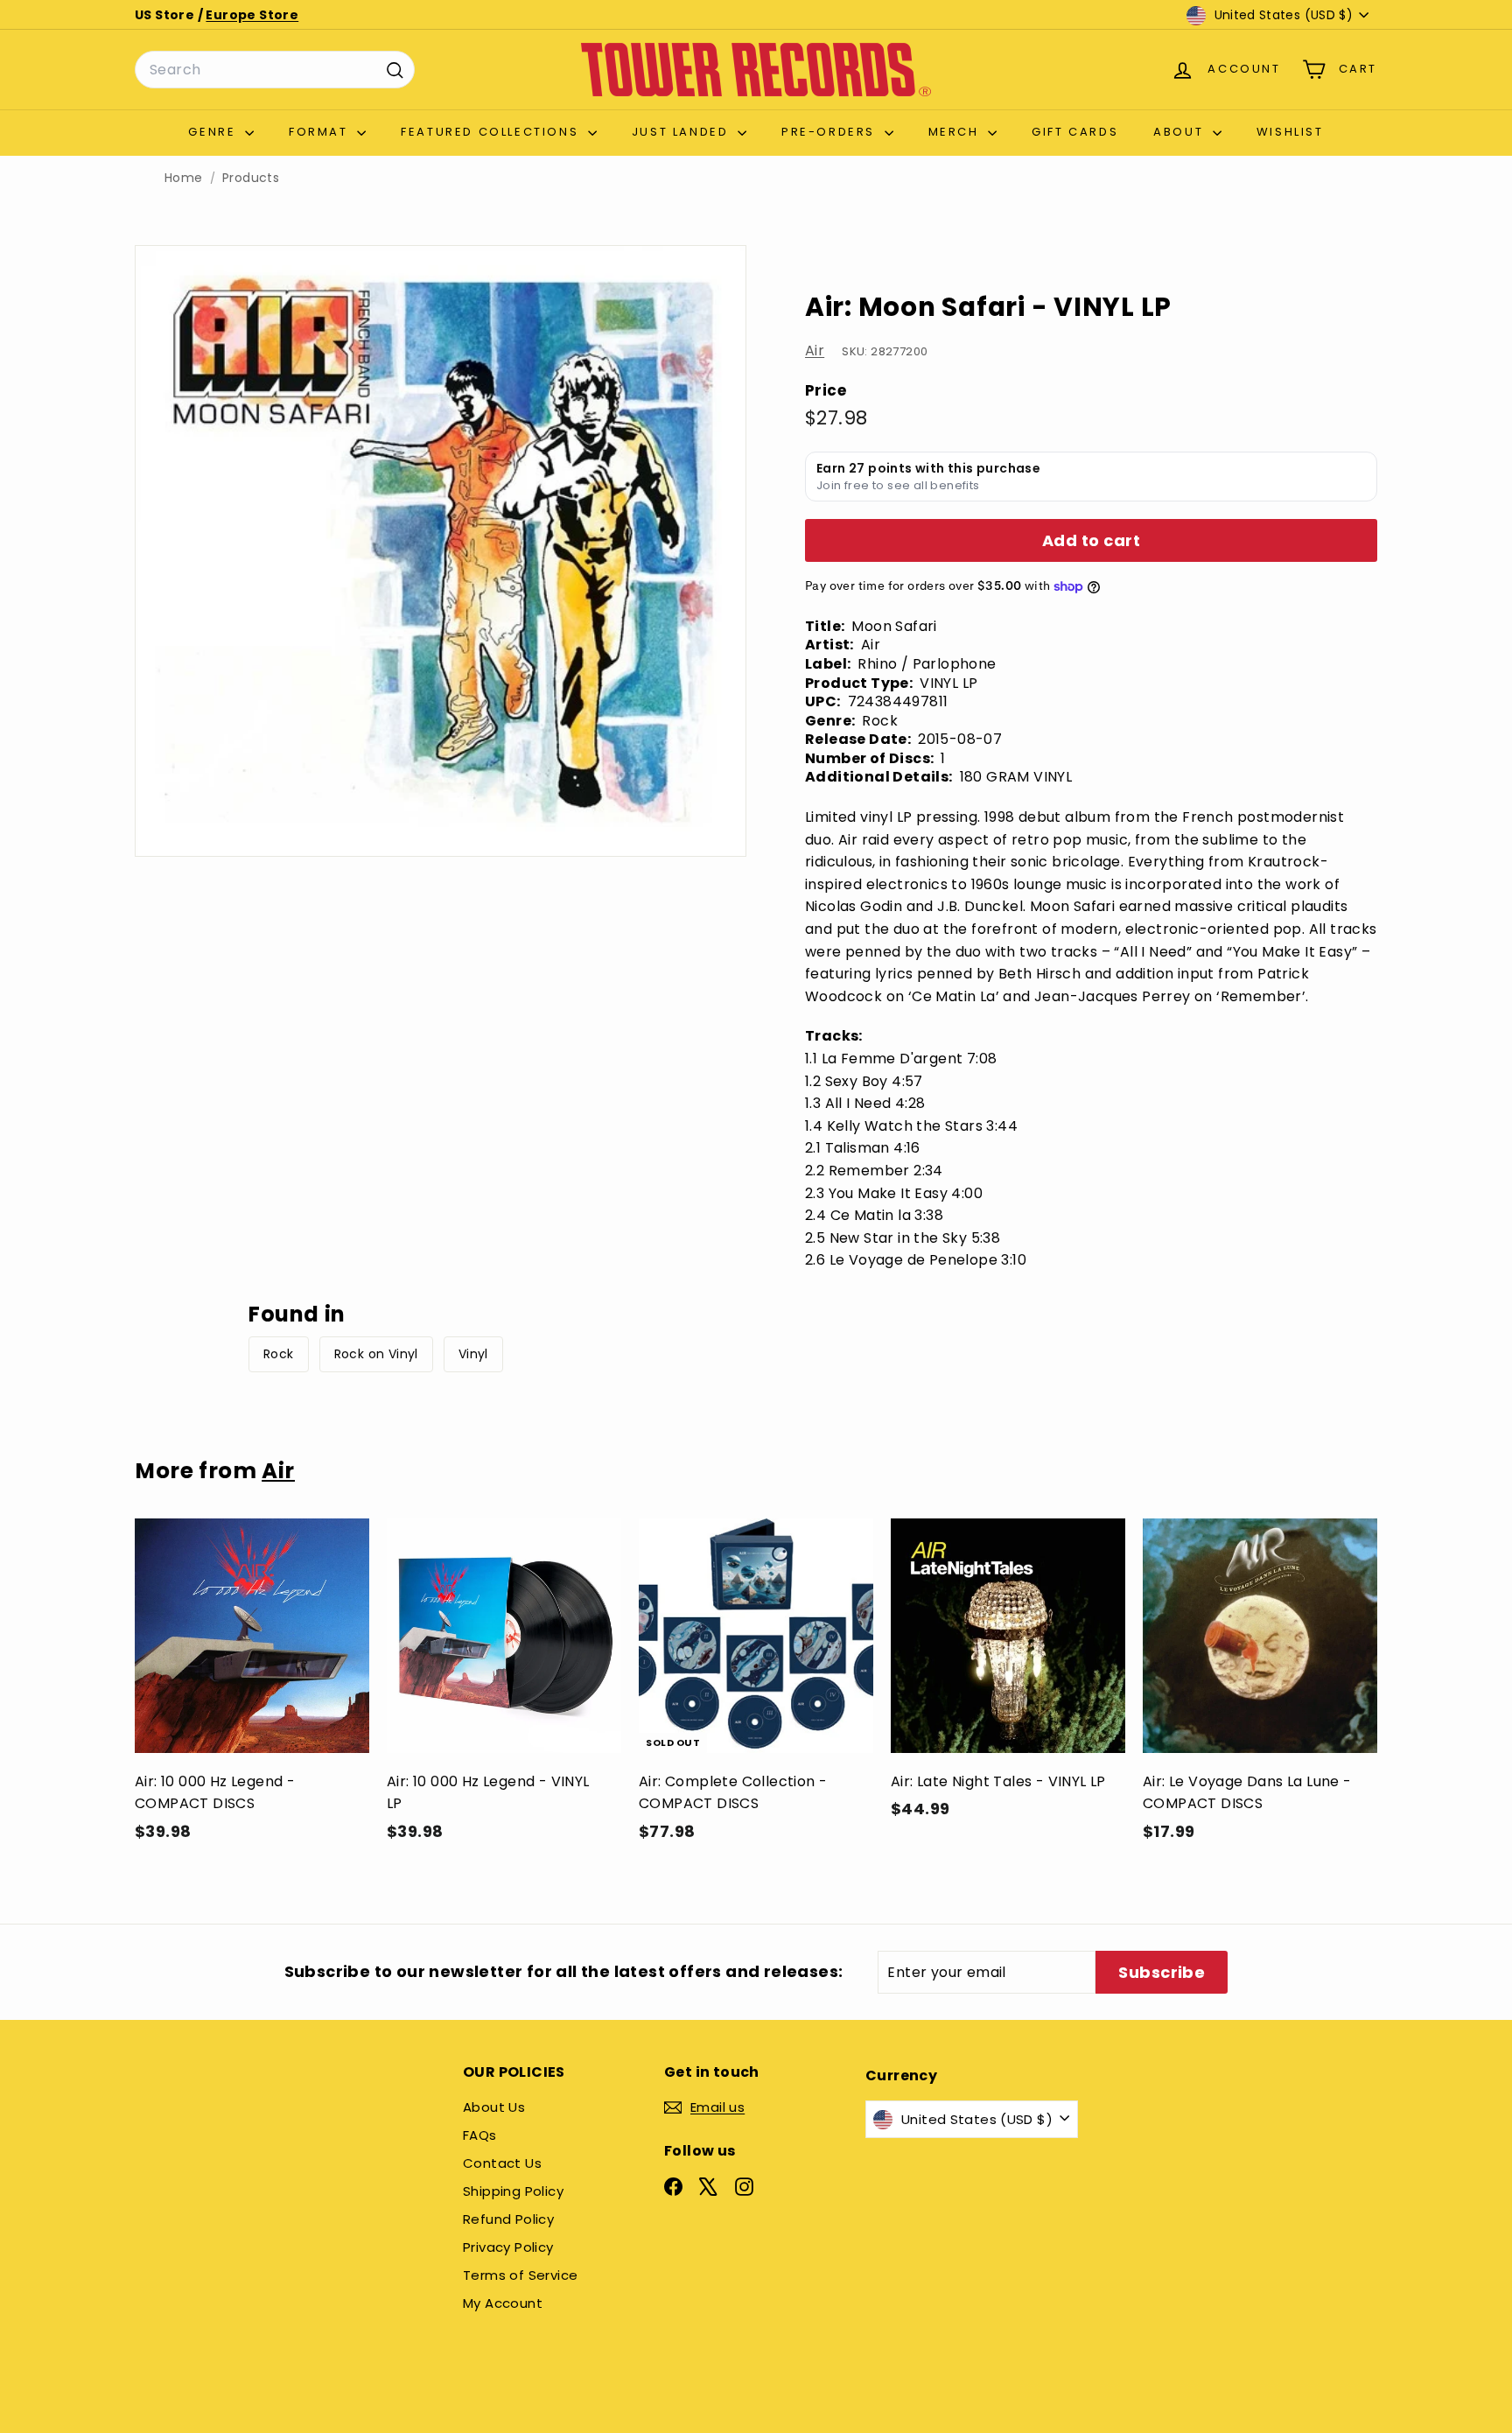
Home (184, 178)
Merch (956, 132)
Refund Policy (508, 2219)
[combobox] (275, 70)
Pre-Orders (831, 132)
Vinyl (473, 1354)
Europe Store (252, 15)
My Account (503, 2303)
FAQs (480, 2135)
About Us (494, 2107)
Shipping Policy (513, 2191)
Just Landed (682, 132)
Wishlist (1290, 132)
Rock (279, 1354)
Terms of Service (520, 2275)
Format (321, 132)
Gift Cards (1075, 132)
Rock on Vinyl (376, 1354)
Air (815, 351)
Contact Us (502, 2163)
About (1181, 132)
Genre (214, 132)
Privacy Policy (508, 2247)
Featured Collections (492, 132)
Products (251, 178)
